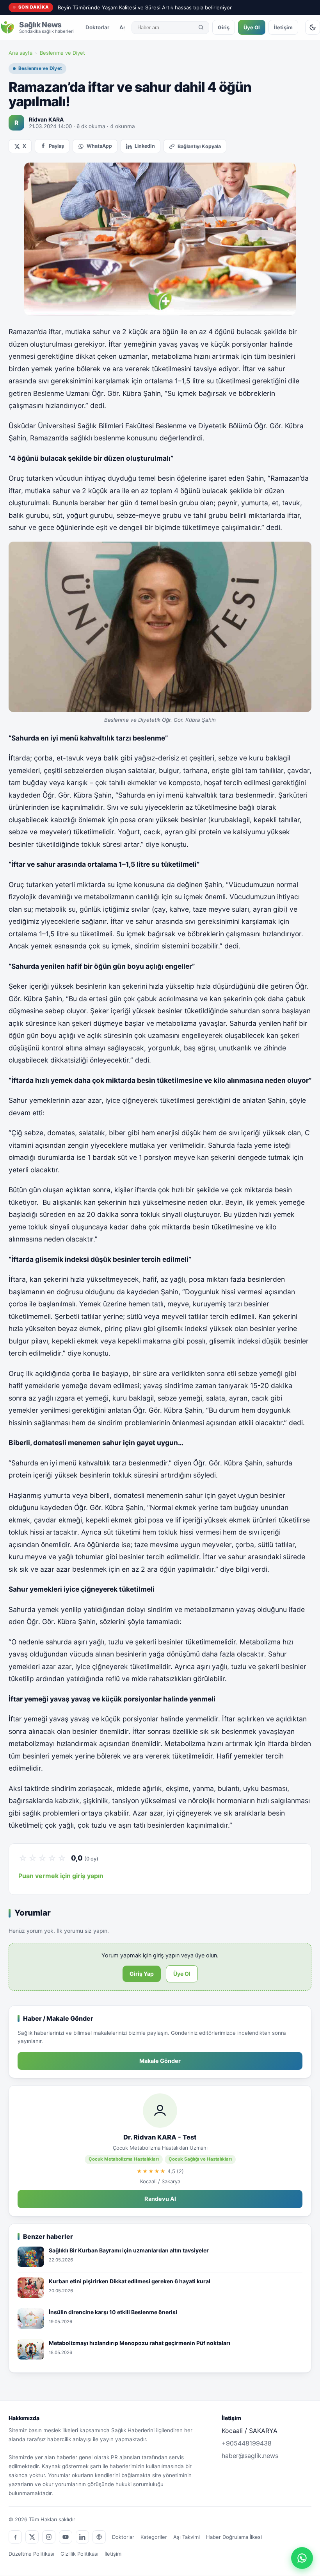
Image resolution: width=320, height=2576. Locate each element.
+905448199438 (247, 2443)
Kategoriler (154, 2537)
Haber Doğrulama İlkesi (234, 2537)
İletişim (283, 27)
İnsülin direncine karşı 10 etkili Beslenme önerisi (113, 2312)
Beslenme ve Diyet (62, 53)
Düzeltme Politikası (31, 2554)
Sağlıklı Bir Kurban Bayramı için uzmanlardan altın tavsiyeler (129, 2250)
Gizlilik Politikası (79, 2554)
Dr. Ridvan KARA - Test (160, 2137)
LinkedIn (145, 146)
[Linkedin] (82, 2537)
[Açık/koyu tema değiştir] (313, 27)
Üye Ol (252, 27)
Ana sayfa (20, 53)
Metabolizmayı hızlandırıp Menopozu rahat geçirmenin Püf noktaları (140, 2343)
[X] (32, 2537)
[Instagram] (49, 2537)
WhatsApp (99, 146)
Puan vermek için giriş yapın (61, 1876)
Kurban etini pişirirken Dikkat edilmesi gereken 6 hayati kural (130, 2281)
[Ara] (201, 27)
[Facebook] (15, 2537)
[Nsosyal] (99, 2537)
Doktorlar (97, 27)
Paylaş (56, 146)
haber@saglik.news (250, 2456)
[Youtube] (66, 2537)
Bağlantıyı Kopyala (199, 146)
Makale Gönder (160, 2061)
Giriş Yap (142, 1974)
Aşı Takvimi (187, 2537)
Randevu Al (160, 2199)
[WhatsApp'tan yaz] (302, 2558)
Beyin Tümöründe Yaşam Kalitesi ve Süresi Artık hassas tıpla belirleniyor (145, 7)
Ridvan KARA (46, 119)
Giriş (224, 27)
